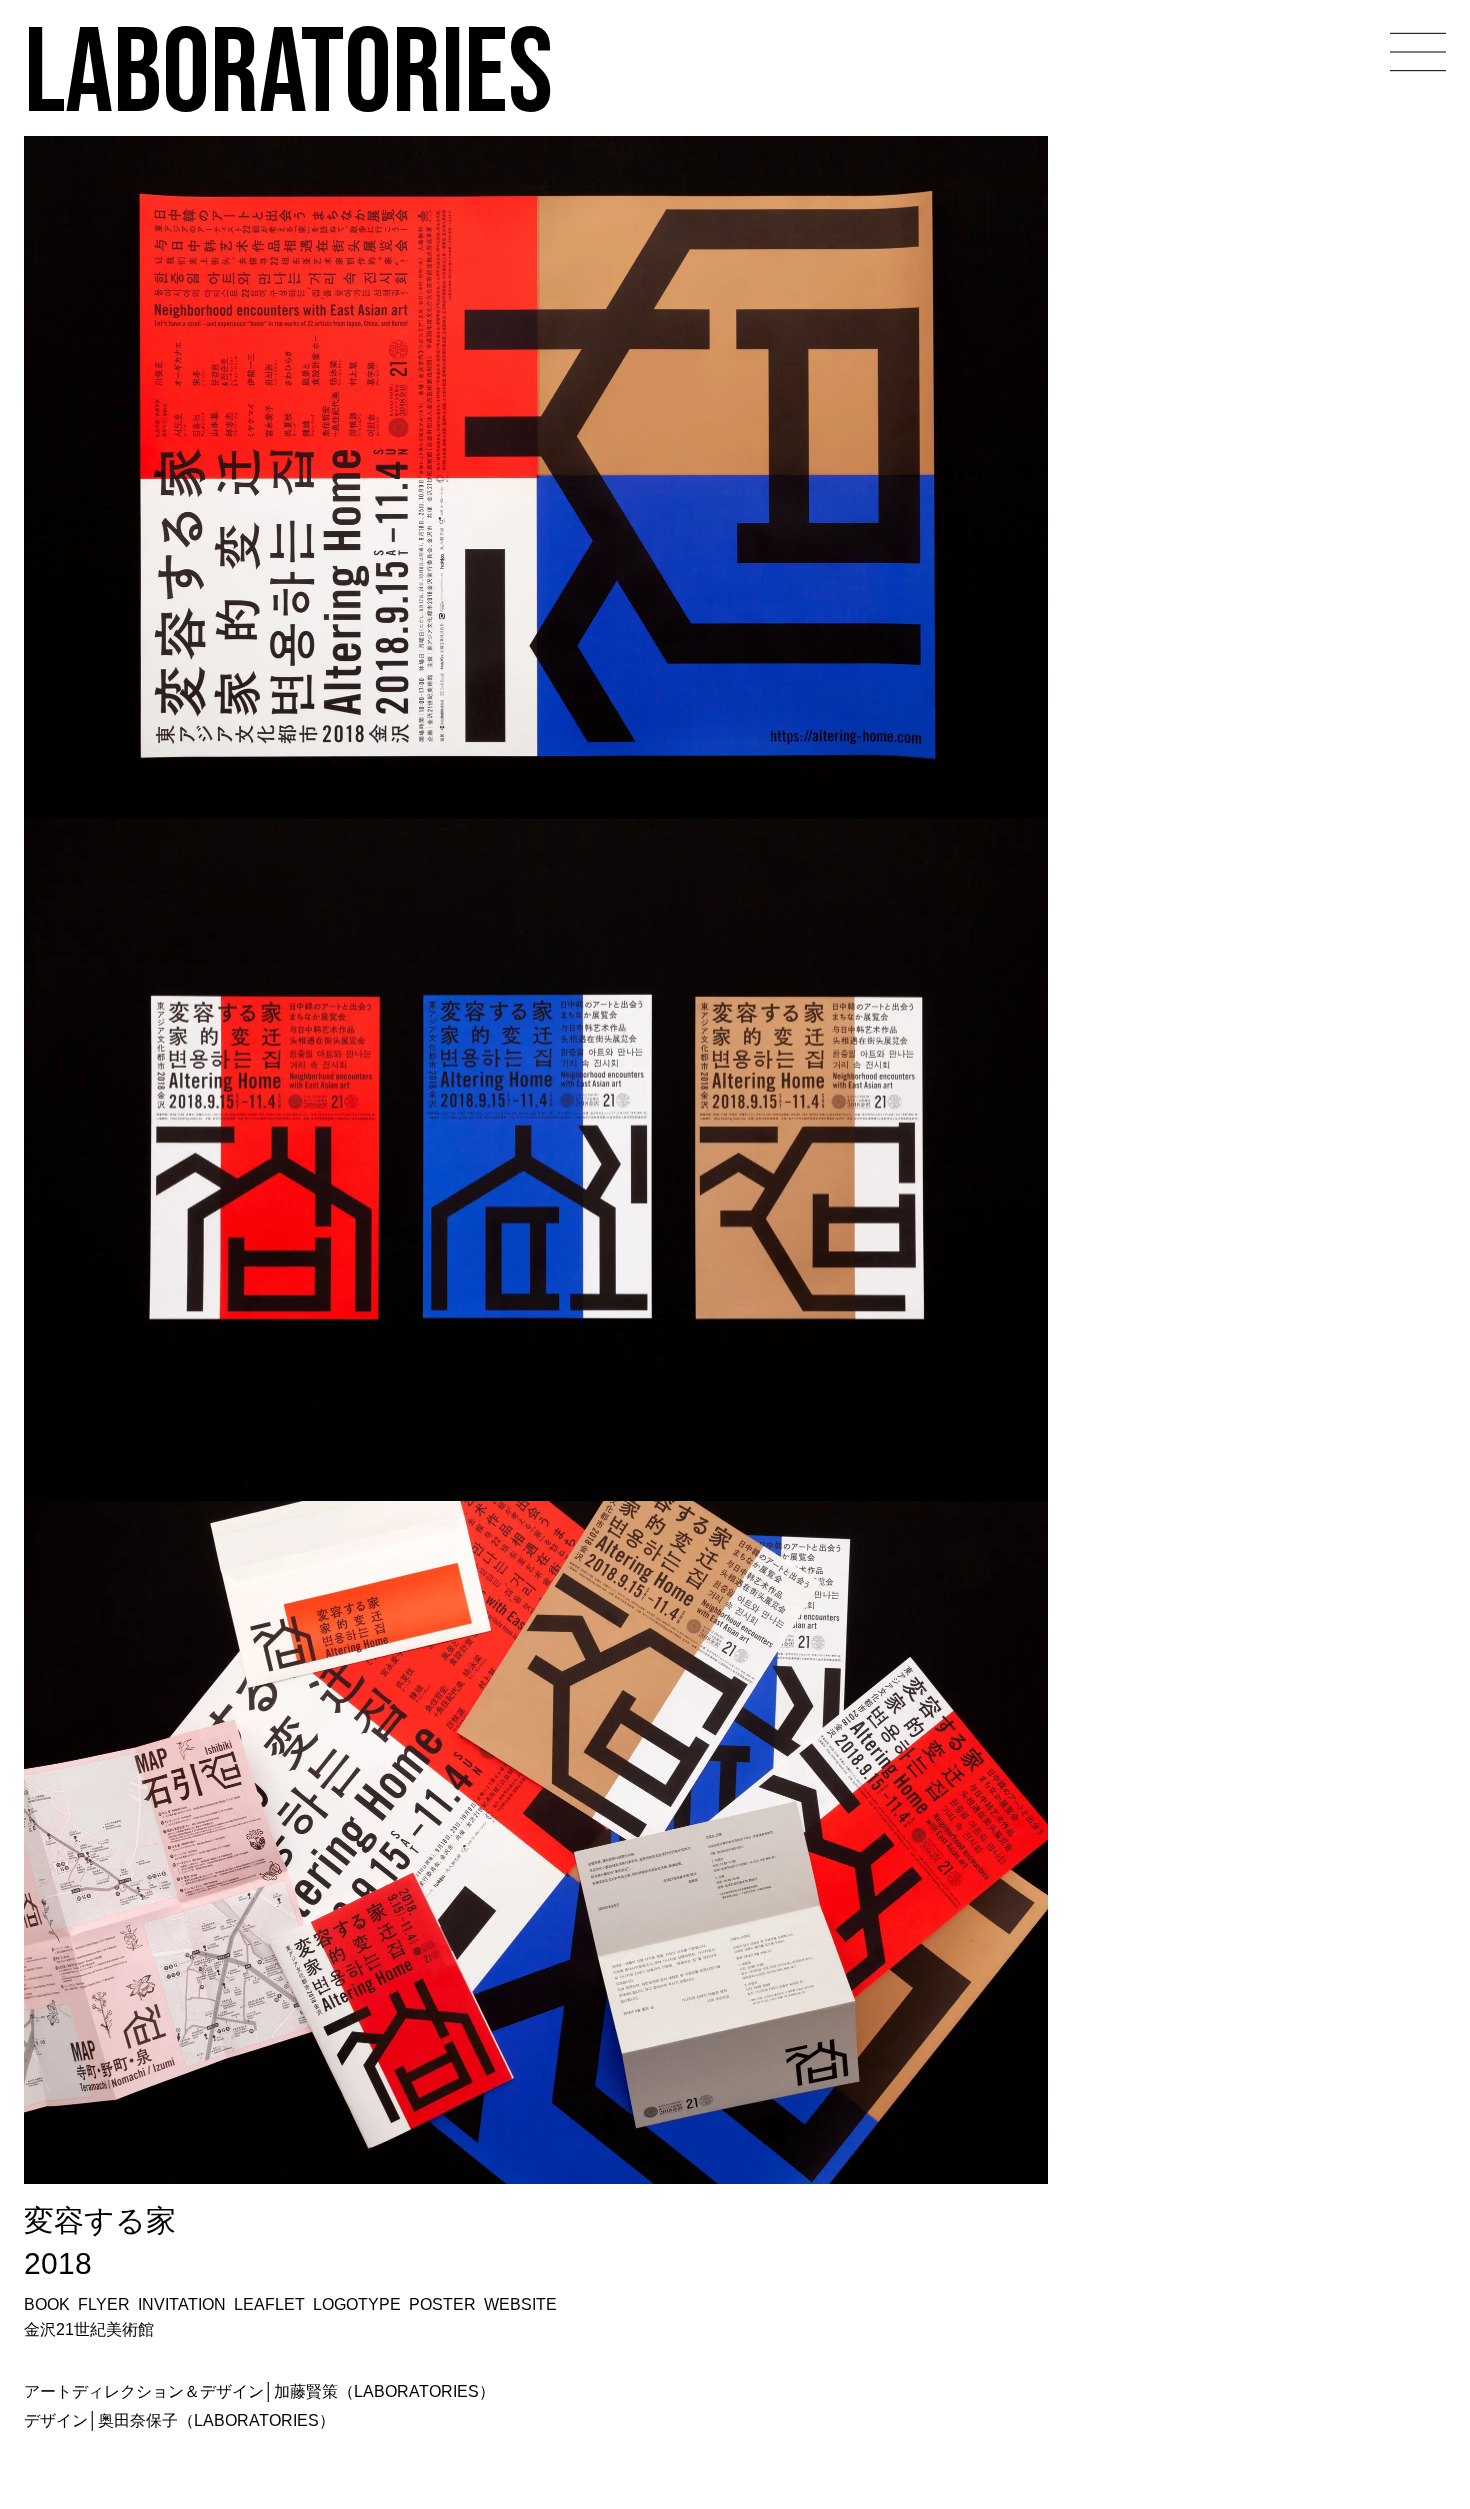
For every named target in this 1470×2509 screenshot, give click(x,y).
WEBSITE (520, 2304)
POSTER (442, 2304)
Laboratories (288, 69)
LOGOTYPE (357, 2304)
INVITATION (182, 2304)
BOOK (47, 2304)
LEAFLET (269, 2304)
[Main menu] (1418, 52)
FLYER (104, 2304)
